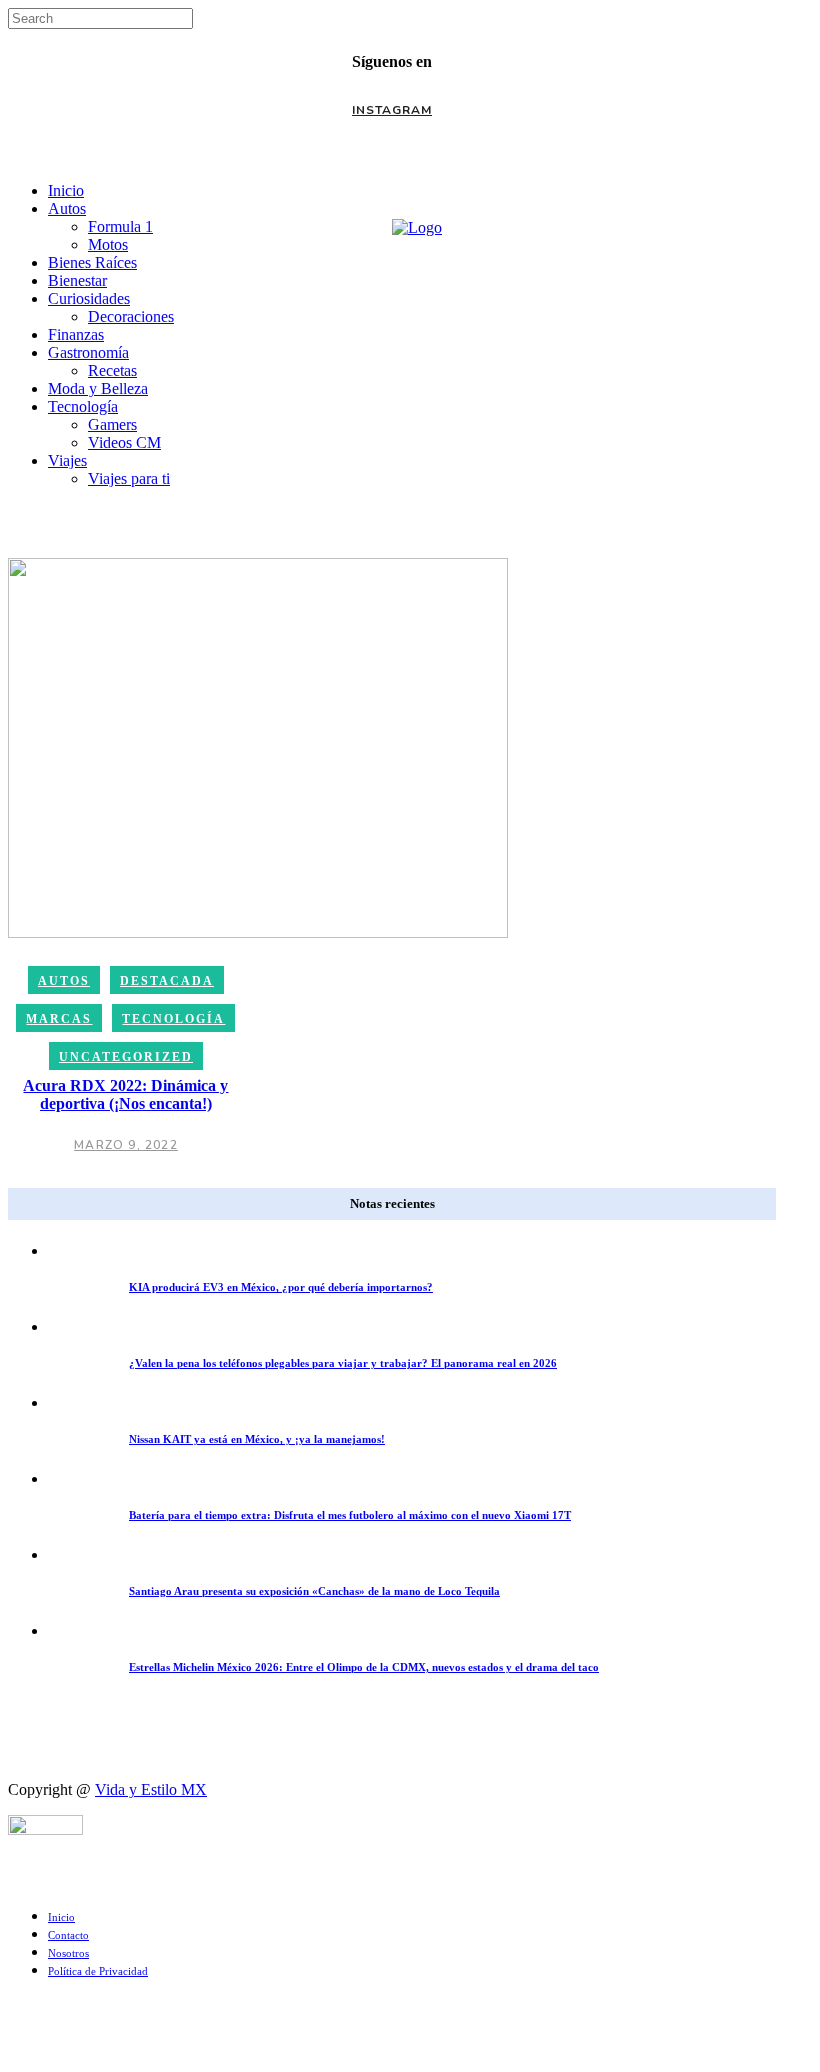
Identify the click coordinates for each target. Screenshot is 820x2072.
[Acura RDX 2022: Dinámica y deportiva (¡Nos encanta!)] (258, 746)
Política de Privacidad (98, 1971)
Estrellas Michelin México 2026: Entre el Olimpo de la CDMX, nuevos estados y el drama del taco (364, 1667)
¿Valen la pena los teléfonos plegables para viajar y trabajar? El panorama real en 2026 (343, 1363)
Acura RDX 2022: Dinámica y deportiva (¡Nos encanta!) (125, 1094)
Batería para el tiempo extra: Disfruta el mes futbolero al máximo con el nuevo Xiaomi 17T (350, 1515)
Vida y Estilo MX (151, 1789)
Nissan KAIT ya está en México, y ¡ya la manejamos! (257, 1439)
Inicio (61, 1917)
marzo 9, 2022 (126, 1145)
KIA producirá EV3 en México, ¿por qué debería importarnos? (281, 1287)
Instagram (392, 110)
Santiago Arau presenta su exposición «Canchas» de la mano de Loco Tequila (314, 1591)
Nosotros (68, 1953)
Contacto (68, 1935)
